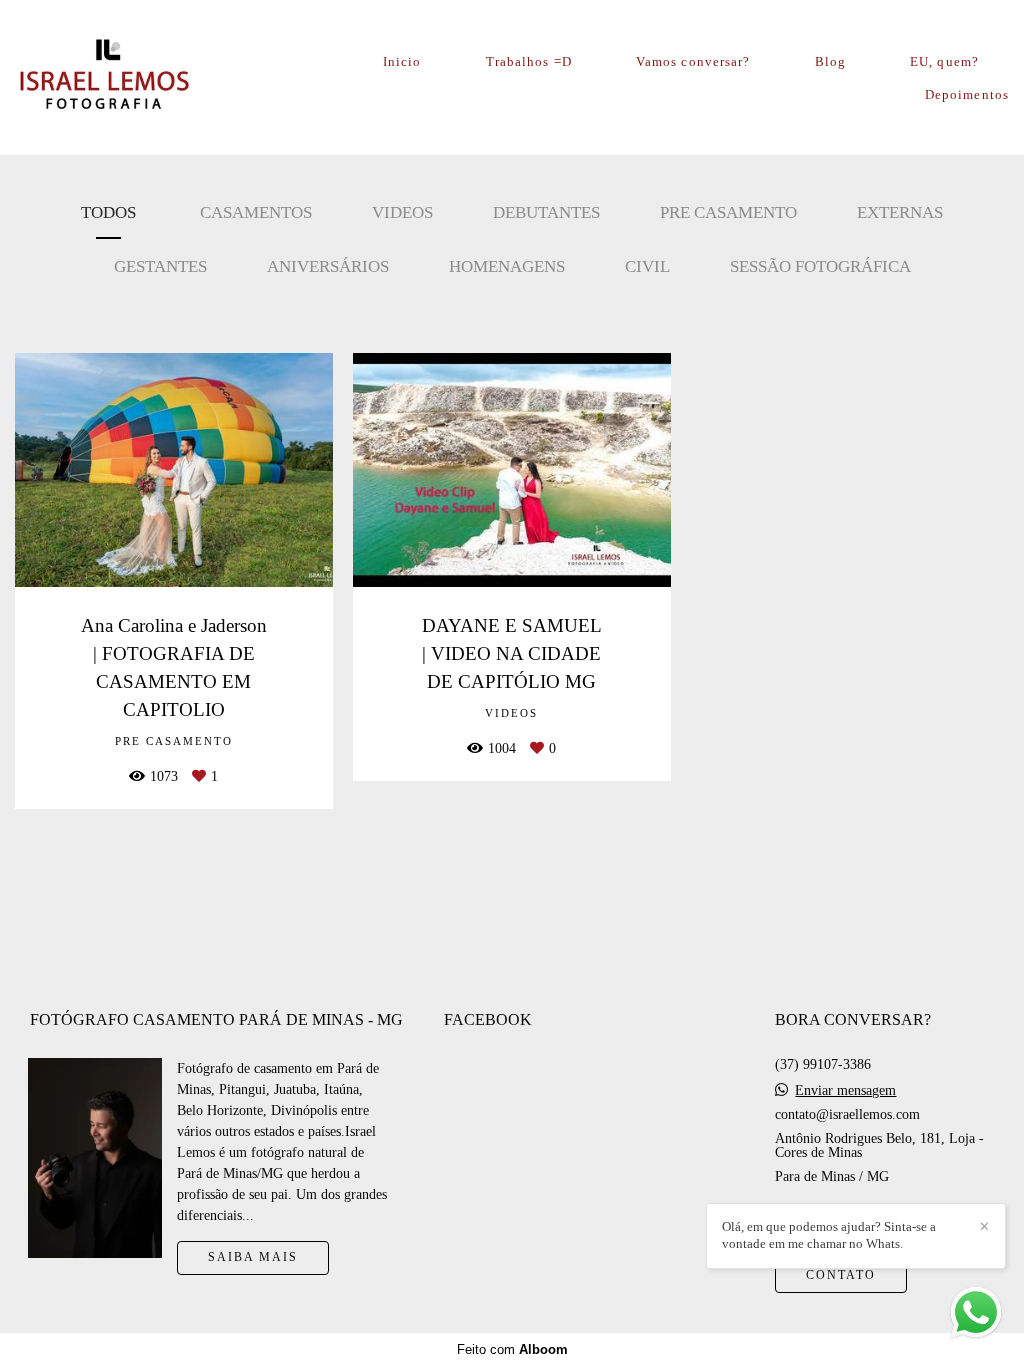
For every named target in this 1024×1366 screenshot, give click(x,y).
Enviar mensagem (845, 1091)
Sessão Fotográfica (820, 266)
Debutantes (546, 212)
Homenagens (507, 266)
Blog (830, 61)
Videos (402, 212)
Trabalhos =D (529, 61)
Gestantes (160, 266)
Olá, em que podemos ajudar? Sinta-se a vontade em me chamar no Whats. (829, 1235)
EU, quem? (944, 61)
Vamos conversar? (693, 61)
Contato (841, 1275)
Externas (900, 212)
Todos (108, 212)
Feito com (512, 1349)
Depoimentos (967, 94)
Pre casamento (728, 212)
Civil (647, 266)
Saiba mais (253, 1257)
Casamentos (256, 212)
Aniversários (328, 266)
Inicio (402, 61)
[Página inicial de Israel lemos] (126, 77)
